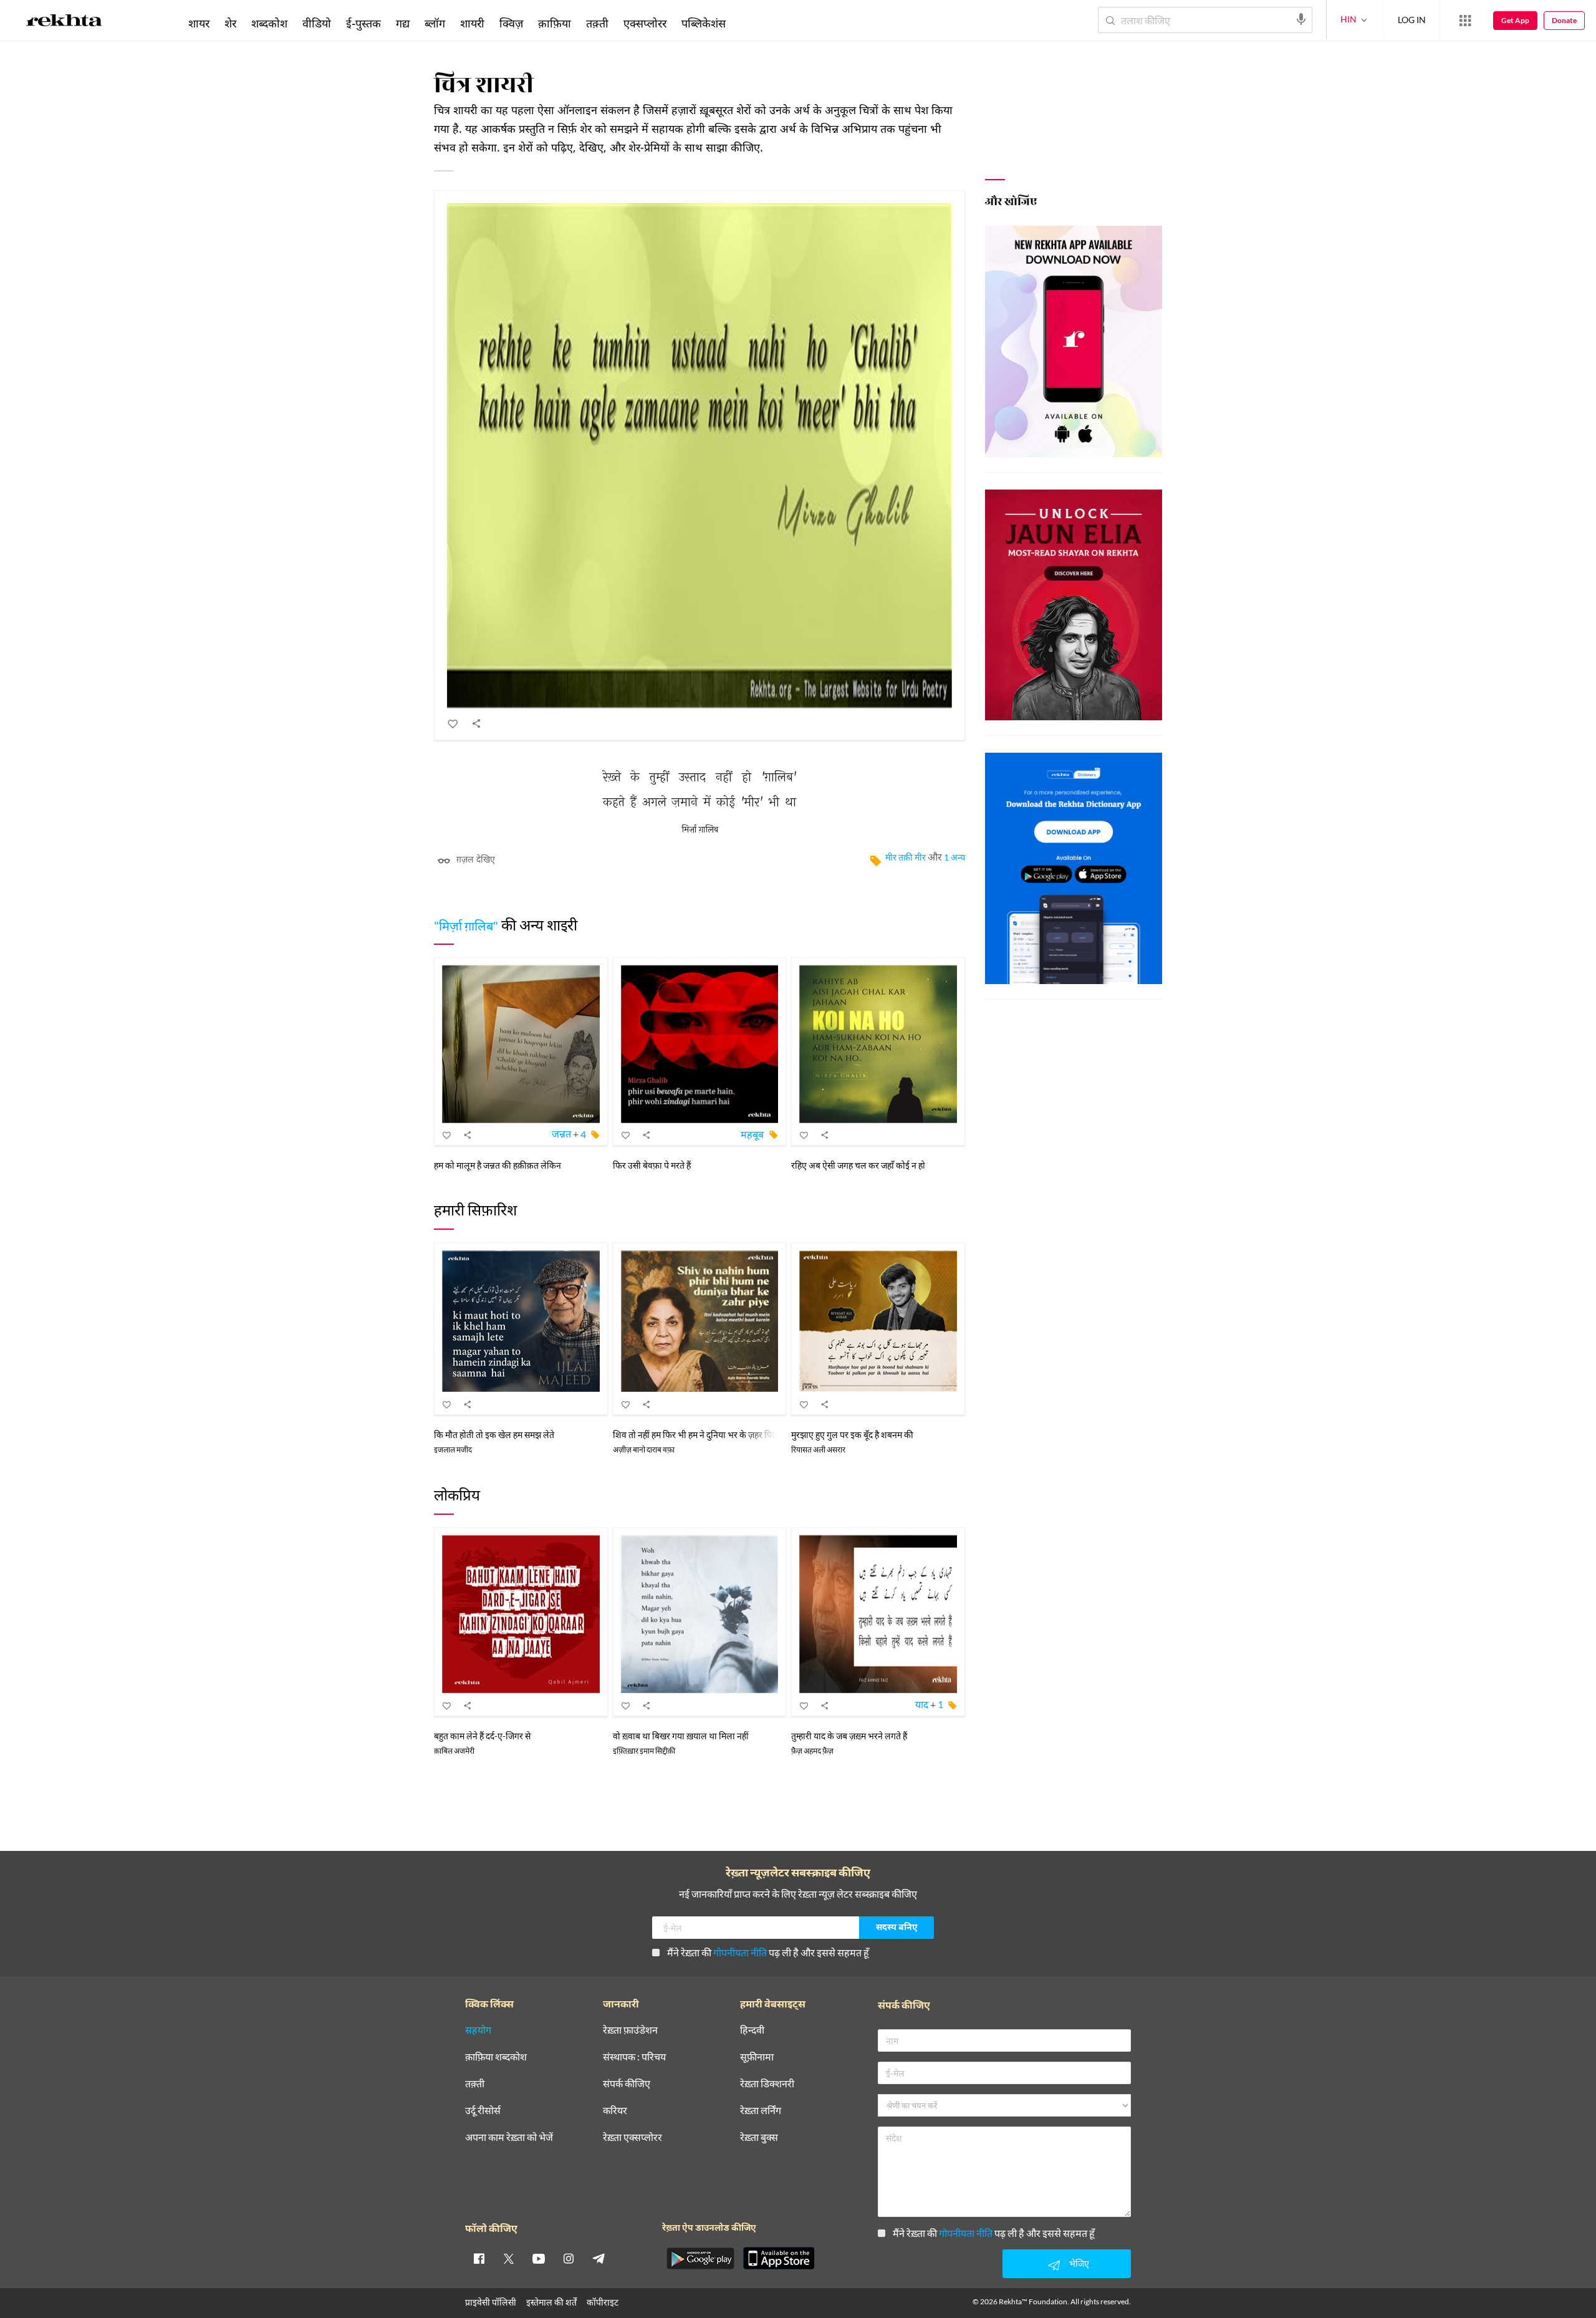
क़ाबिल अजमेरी (454, 1751)
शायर (199, 23)
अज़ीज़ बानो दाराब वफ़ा (644, 1450)
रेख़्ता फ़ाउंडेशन (630, 2030)
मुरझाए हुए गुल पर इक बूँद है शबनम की (852, 1435)
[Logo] (64, 22)
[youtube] (539, 2258)
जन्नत (561, 1134)
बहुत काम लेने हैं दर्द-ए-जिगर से (482, 1736)
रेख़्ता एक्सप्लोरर (632, 2137)
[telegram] (598, 2258)
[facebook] (479, 2258)
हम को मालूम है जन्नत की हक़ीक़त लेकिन (498, 1165)
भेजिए (1079, 2263)
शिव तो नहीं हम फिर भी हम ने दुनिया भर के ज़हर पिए (695, 1435)
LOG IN (1412, 20)
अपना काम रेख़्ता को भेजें (509, 2137)
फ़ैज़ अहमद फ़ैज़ (812, 1751)
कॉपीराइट (603, 2302)
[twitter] (509, 2258)
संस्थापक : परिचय (634, 2057)
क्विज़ (511, 23)
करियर (615, 2111)
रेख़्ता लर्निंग (761, 2111)
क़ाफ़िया (555, 23)
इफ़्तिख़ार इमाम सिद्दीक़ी (644, 1751)
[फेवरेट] (453, 723)
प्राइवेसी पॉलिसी (491, 2302)
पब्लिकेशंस (704, 23)
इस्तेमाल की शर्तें (551, 2302)
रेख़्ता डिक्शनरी (767, 2084)
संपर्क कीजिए (627, 2084)
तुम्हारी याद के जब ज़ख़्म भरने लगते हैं (849, 1736)
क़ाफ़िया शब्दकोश (496, 2057)
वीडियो (317, 23)
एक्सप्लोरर (645, 23)
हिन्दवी (752, 2030)
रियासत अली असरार (818, 1450)
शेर (230, 23)
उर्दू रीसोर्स (483, 2111)
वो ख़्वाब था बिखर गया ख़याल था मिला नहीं (681, 1736)
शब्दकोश (269, 23)
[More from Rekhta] (1465, 21)
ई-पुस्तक (363, 23)
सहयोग (478, 2030)
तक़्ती (597, 23)
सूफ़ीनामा (757, 2057)
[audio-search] (1301, 19)
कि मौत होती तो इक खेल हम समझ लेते (494, 1435)
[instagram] (569, 2258)
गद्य (403, 23)
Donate (1564, 20)
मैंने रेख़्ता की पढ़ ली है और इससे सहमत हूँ (768, 1952)
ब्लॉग (435, 23)
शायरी (472, 23)
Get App (1515, 20)
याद (922, 1704)
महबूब (752, 1134)
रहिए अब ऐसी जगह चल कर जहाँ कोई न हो (858, 1165)
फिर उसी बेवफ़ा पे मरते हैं (652, 1165)
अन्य (750, 23)
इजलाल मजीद (453, 1450)
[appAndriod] (700, 2258)
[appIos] (779, 2258)
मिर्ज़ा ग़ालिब (700, 830)
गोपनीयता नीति (740, 1952)
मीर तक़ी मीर (906, 857)
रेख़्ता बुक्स (759, 2137)
